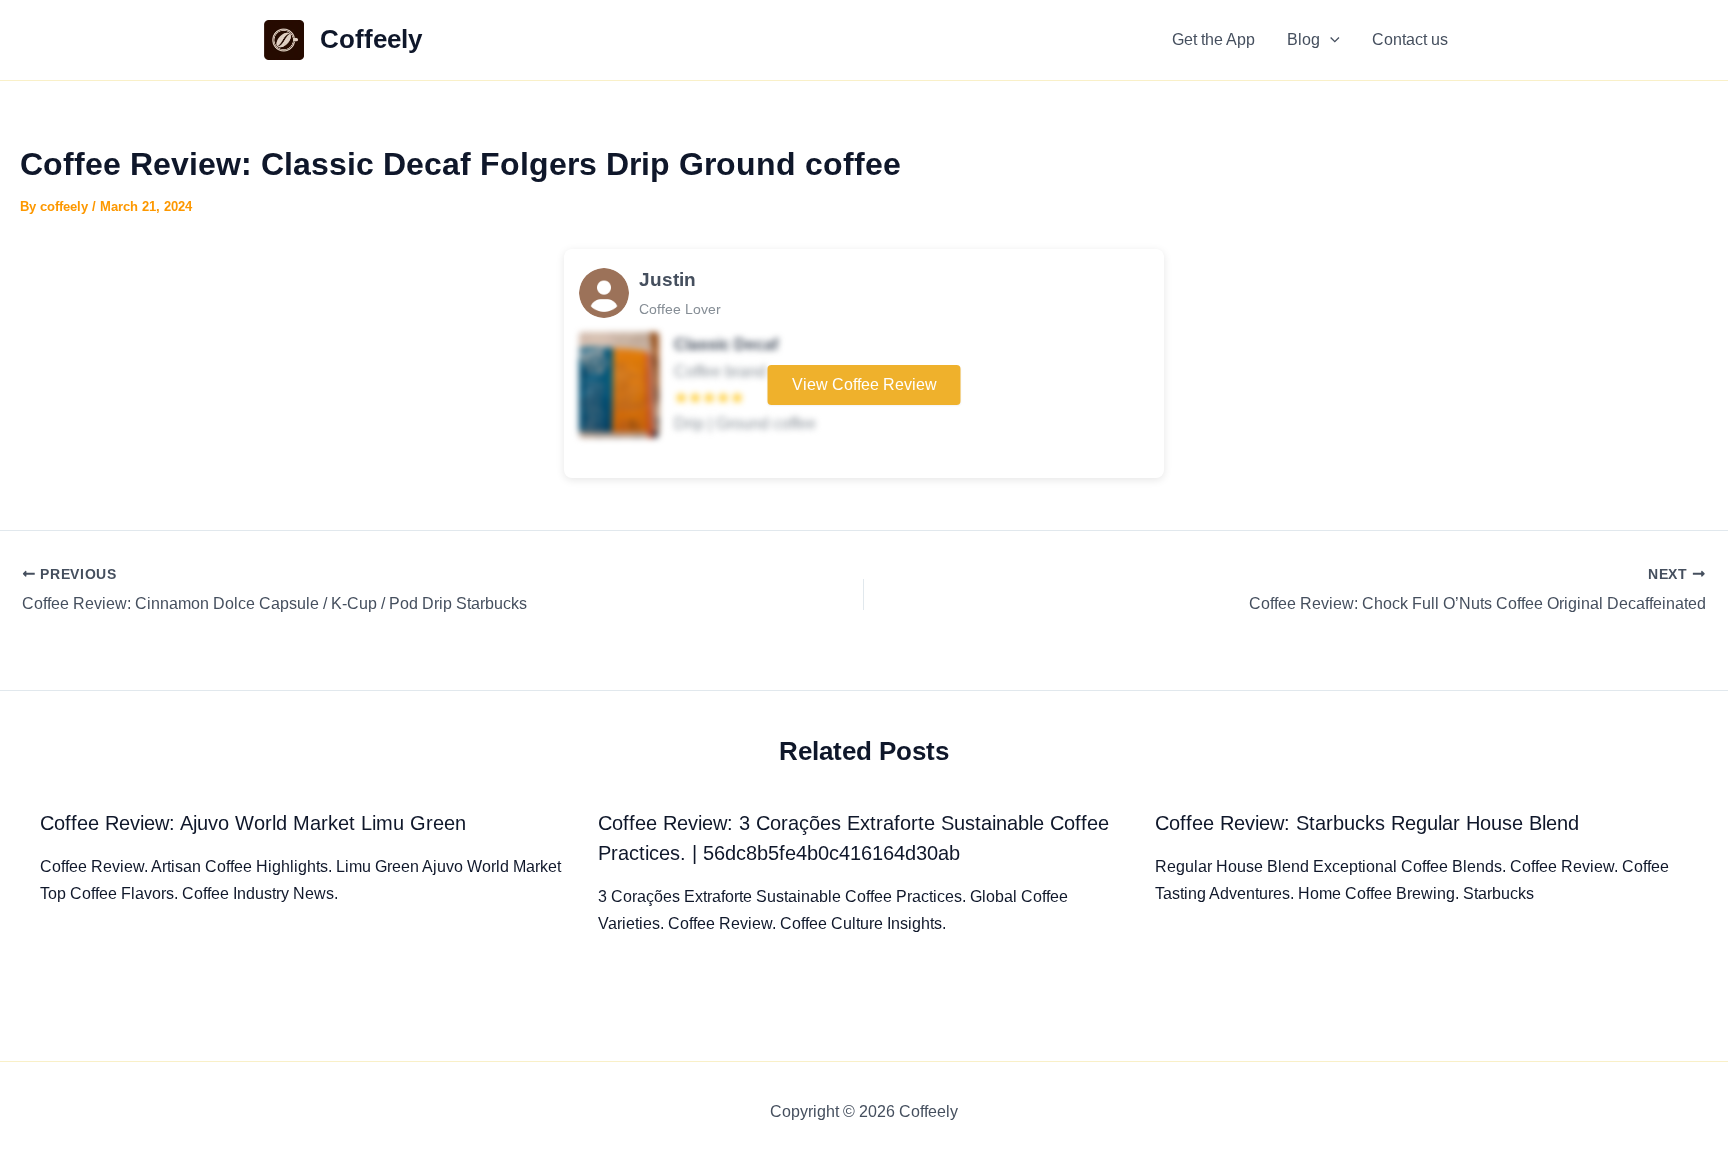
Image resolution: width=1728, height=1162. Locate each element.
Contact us (1410, 39)
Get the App (1213, 39)
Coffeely (371, 39)
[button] (1330, 40)
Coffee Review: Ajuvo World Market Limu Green (253, 823)
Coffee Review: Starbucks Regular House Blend (1367, 823)
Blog (1303, 39)
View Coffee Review (864, 384)
